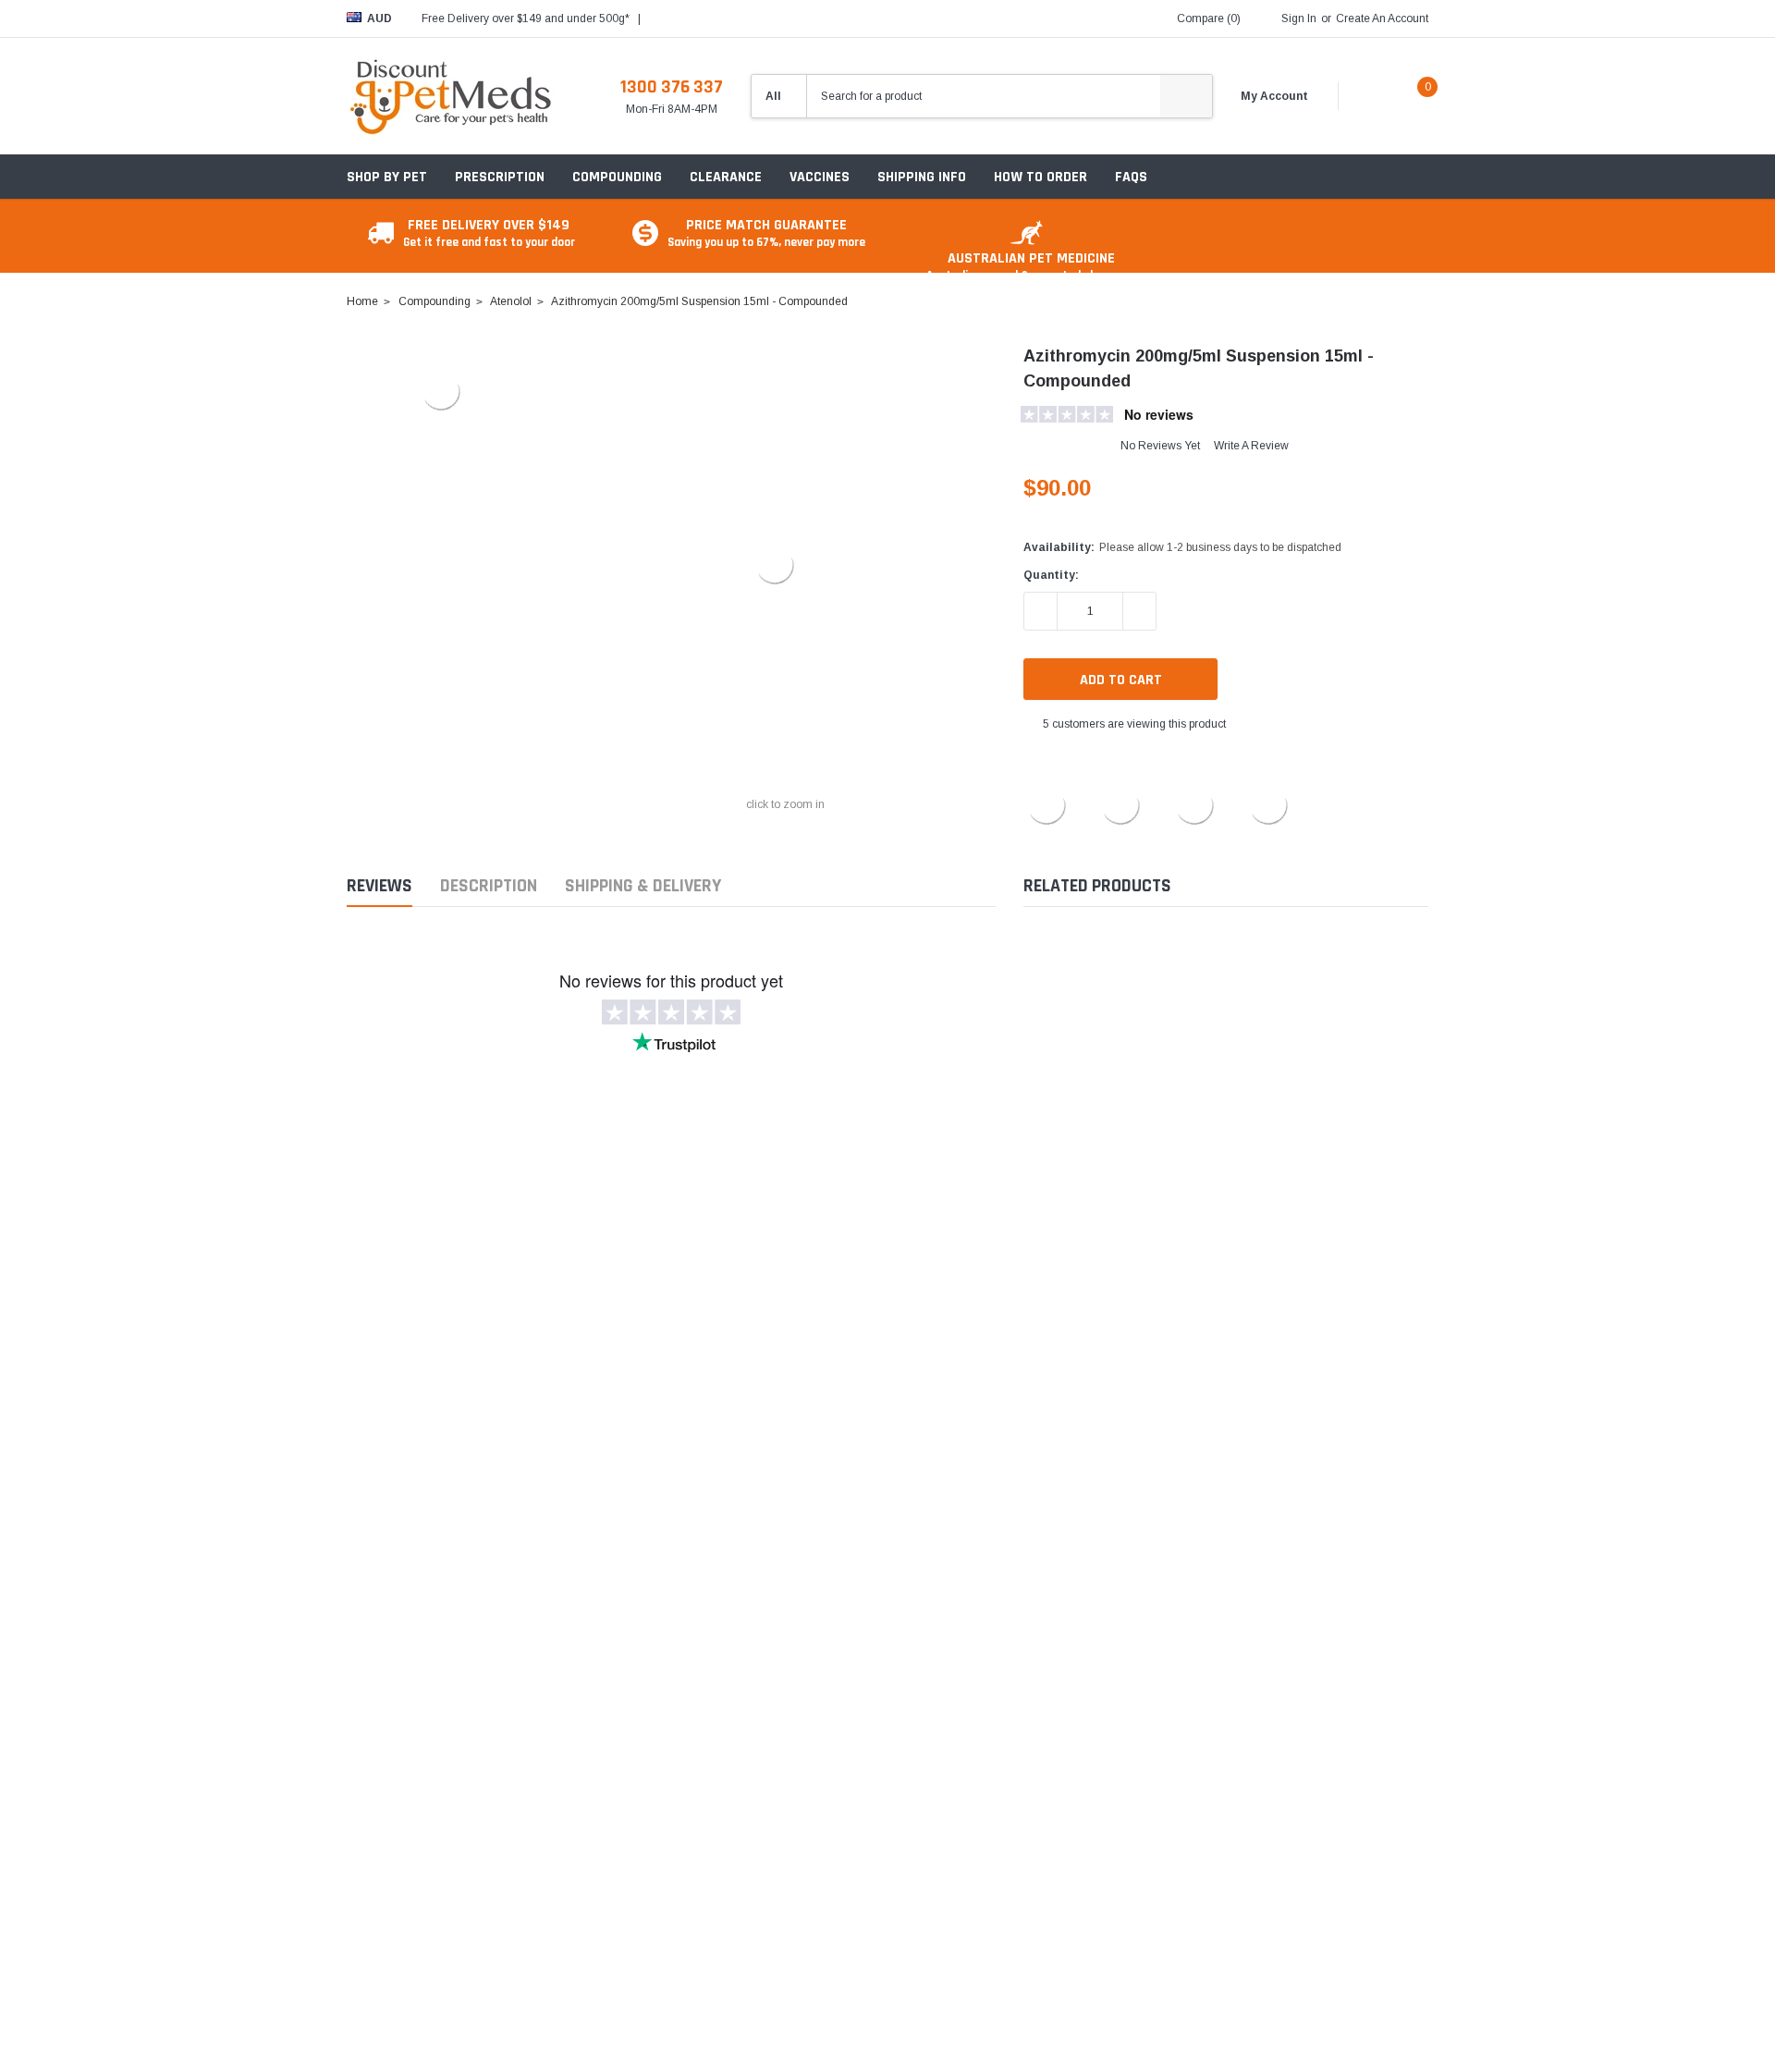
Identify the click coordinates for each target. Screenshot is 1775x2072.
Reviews (379, 886)
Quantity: (1051, 575)
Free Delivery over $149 (489, 233)
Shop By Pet (387, 177)
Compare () (1209, 18)
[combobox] (984, 96)
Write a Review (1251, 446)
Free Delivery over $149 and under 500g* (526, 18)
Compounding (617, 177)
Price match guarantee (766, 233)
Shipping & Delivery (643, 886)
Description (489, 886)
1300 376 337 (672, 87)
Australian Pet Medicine (1031, 266)
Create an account (1382, 18)
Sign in (1299, 18)
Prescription (500, 177)
